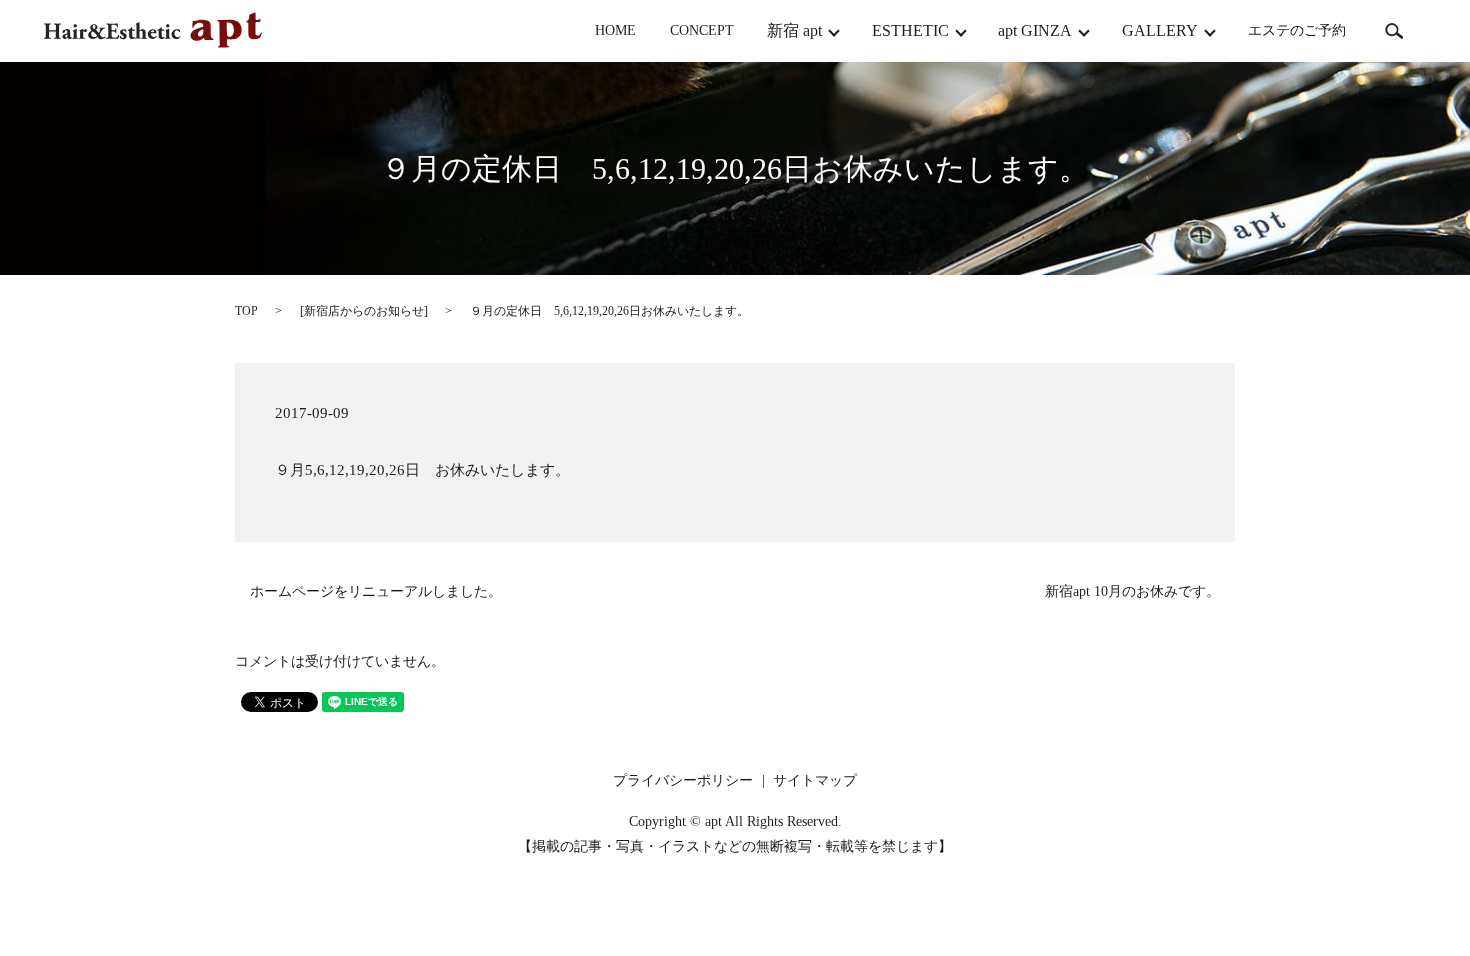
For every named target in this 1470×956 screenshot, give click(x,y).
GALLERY (1160, 30)
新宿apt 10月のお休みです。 (1132, 591)
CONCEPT (702, 31)
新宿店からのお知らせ (364, 311)
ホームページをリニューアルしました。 (376, 591)
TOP (246, 311)
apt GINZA (1035, 30)
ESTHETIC (910, 30)
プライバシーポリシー (683, 780)
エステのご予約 (1297, 31)
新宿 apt (794, 30)
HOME (615, 31)
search (1394, 31)
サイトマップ (815, 780)
